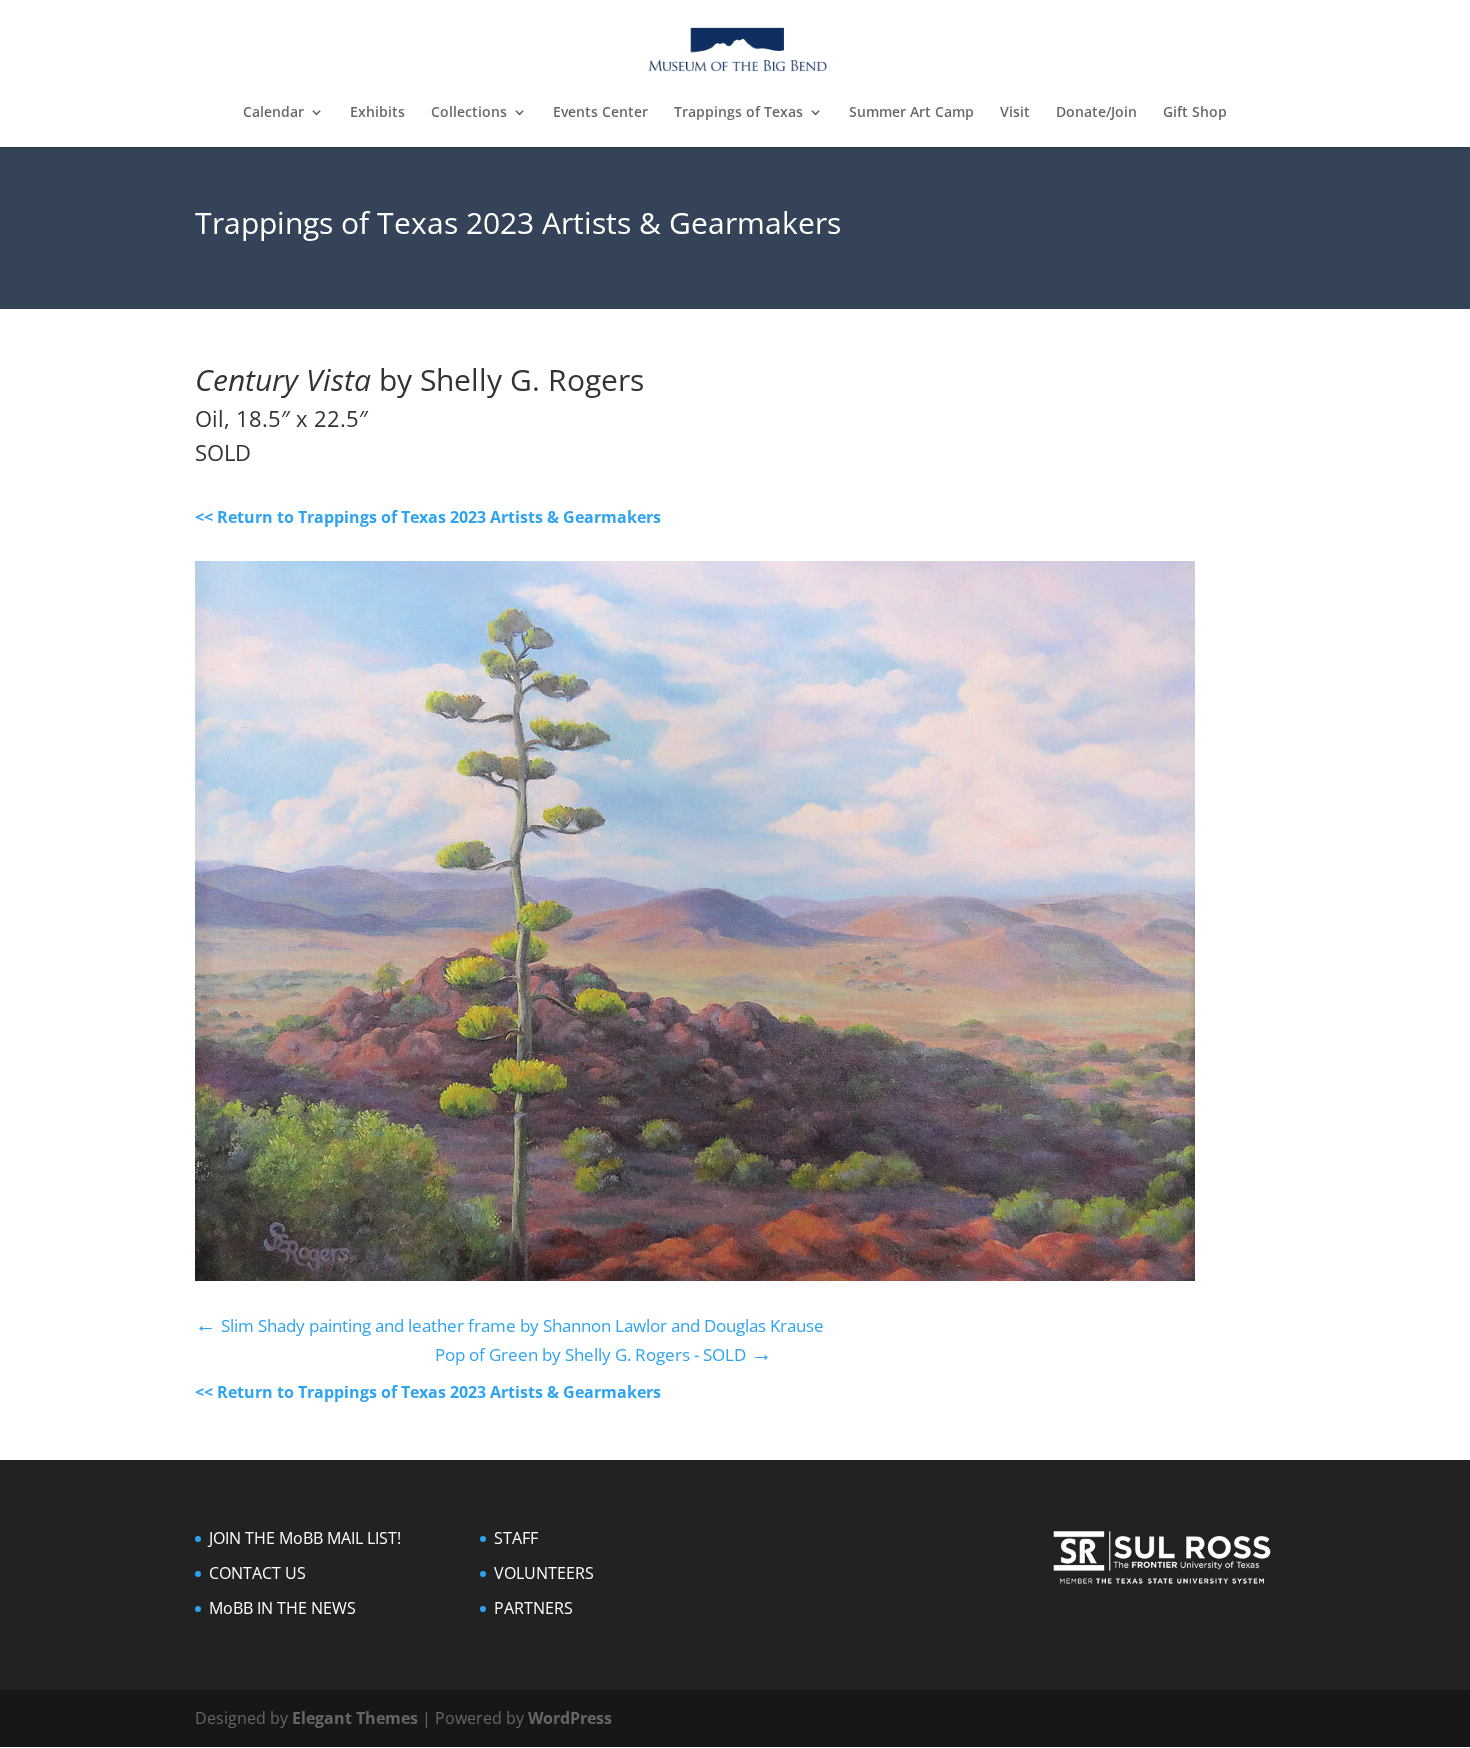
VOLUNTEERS (544, 1573)
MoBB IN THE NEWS (282, 1608)
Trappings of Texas (738, 113)
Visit (1015, 113)
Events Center (600, 113)
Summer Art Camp (911, 113)
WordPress (570, 1718)
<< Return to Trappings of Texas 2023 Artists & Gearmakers (428, 517)
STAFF (516, 1538)
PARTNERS (533, 1608)
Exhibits (377, 113)
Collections (469, 113)
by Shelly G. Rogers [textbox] (419, 381)
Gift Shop (1195, 113)
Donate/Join (1096, 113)
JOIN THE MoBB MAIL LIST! (305, 1538)
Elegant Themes (355, 1718)
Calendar (273, 113)
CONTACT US (257, 1573)
